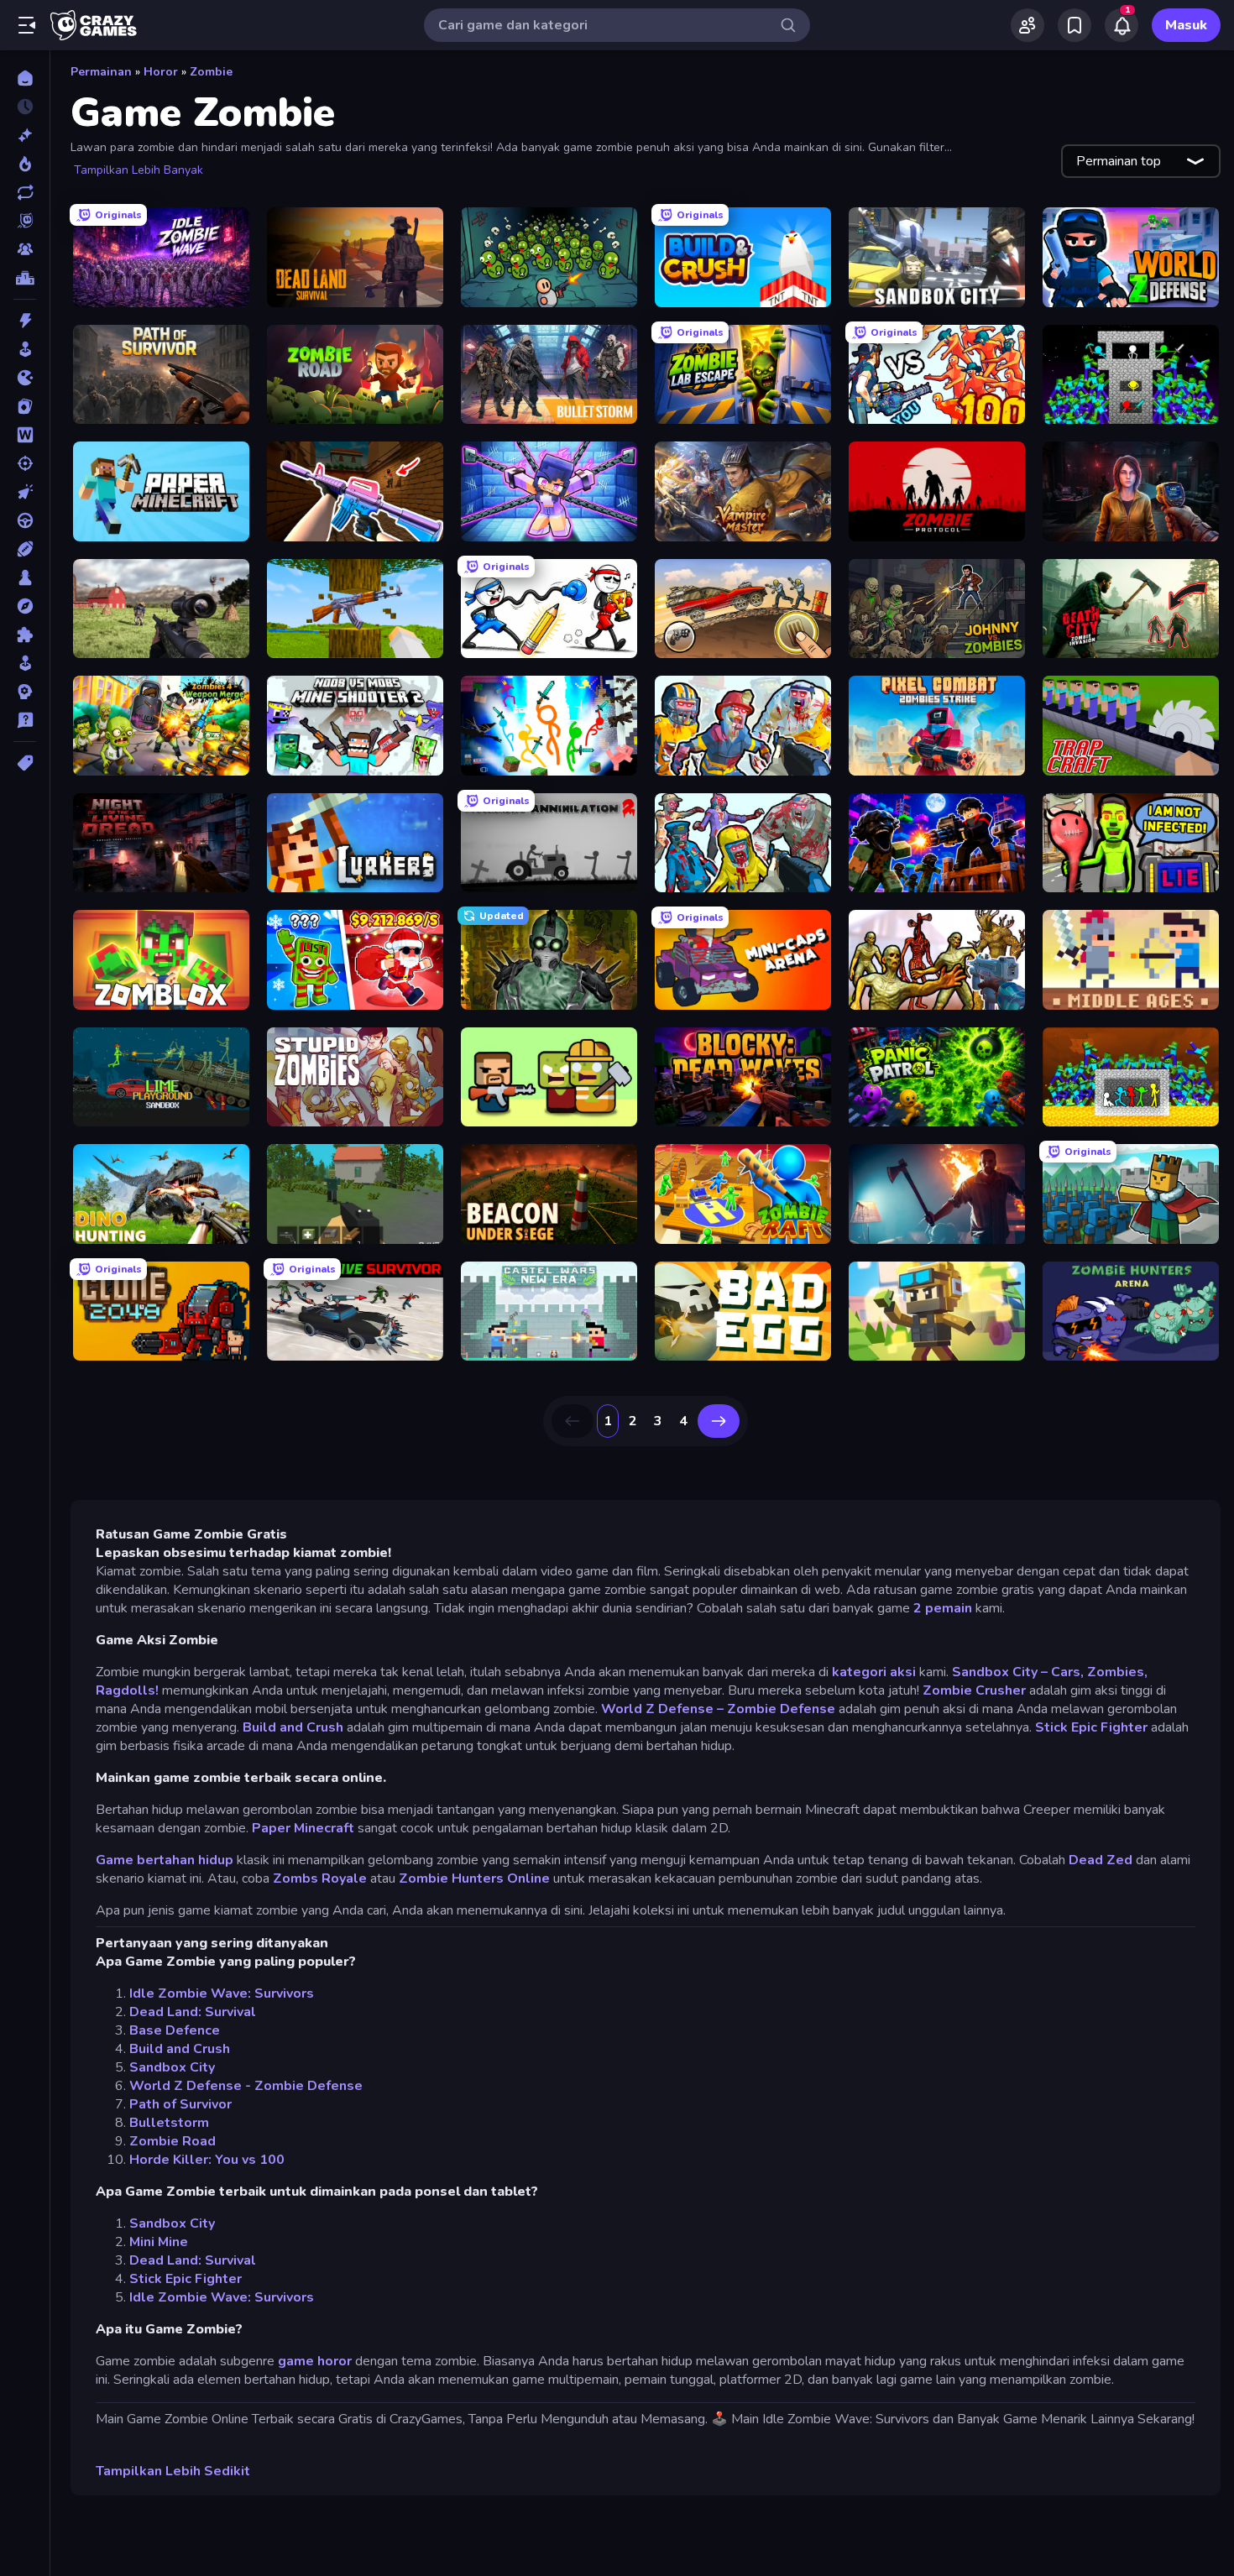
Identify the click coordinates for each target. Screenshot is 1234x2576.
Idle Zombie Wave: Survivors (222, 1993)
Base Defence (175, 2030)
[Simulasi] (25, 663)
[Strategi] (25, 692)
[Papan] (25, 577)
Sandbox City (172, 2067)
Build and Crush (293, 1727)
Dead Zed (1101, 1860)
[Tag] (25, 763)
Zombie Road (173, 2141)
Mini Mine (159, 2242)
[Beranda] (25, 78)
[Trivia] (25, 720)
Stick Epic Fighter (1091, 1727)
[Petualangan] (25, 606)
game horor (315, 2361)
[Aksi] (25, 321)
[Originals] (25, 221)
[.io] (25, 378)
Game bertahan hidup (165, 1860)
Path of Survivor (180, 2104)
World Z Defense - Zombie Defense (246, 2086)
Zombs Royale (320, 1878)
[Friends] (1027, 25)
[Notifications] (1122, 25)
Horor (161, 72)
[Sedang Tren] (25, 164)
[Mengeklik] (25, 492)
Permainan (101, 72)
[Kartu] (25, 406)
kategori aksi (874, 1672)
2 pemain (943, 1608)
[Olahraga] (25, 549)
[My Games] (1075, 25)
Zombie (211, 72)
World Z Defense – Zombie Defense (718, 1709)
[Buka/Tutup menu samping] (27, 25)
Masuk (1186, 25)
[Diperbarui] (25, 192)
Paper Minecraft (303, 1828)
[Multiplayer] (25, 249)
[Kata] (25, 435)
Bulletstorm (169, 2123)
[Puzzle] (25, 635)
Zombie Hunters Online (474, 1878)
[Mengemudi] (25, 520)
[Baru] (25, 135)
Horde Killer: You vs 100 (207, 2160)
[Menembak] (25, 463)
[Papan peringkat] (25, 278)
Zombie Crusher (974, 1690)
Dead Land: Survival (193, 2012)
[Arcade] (25, 349)
